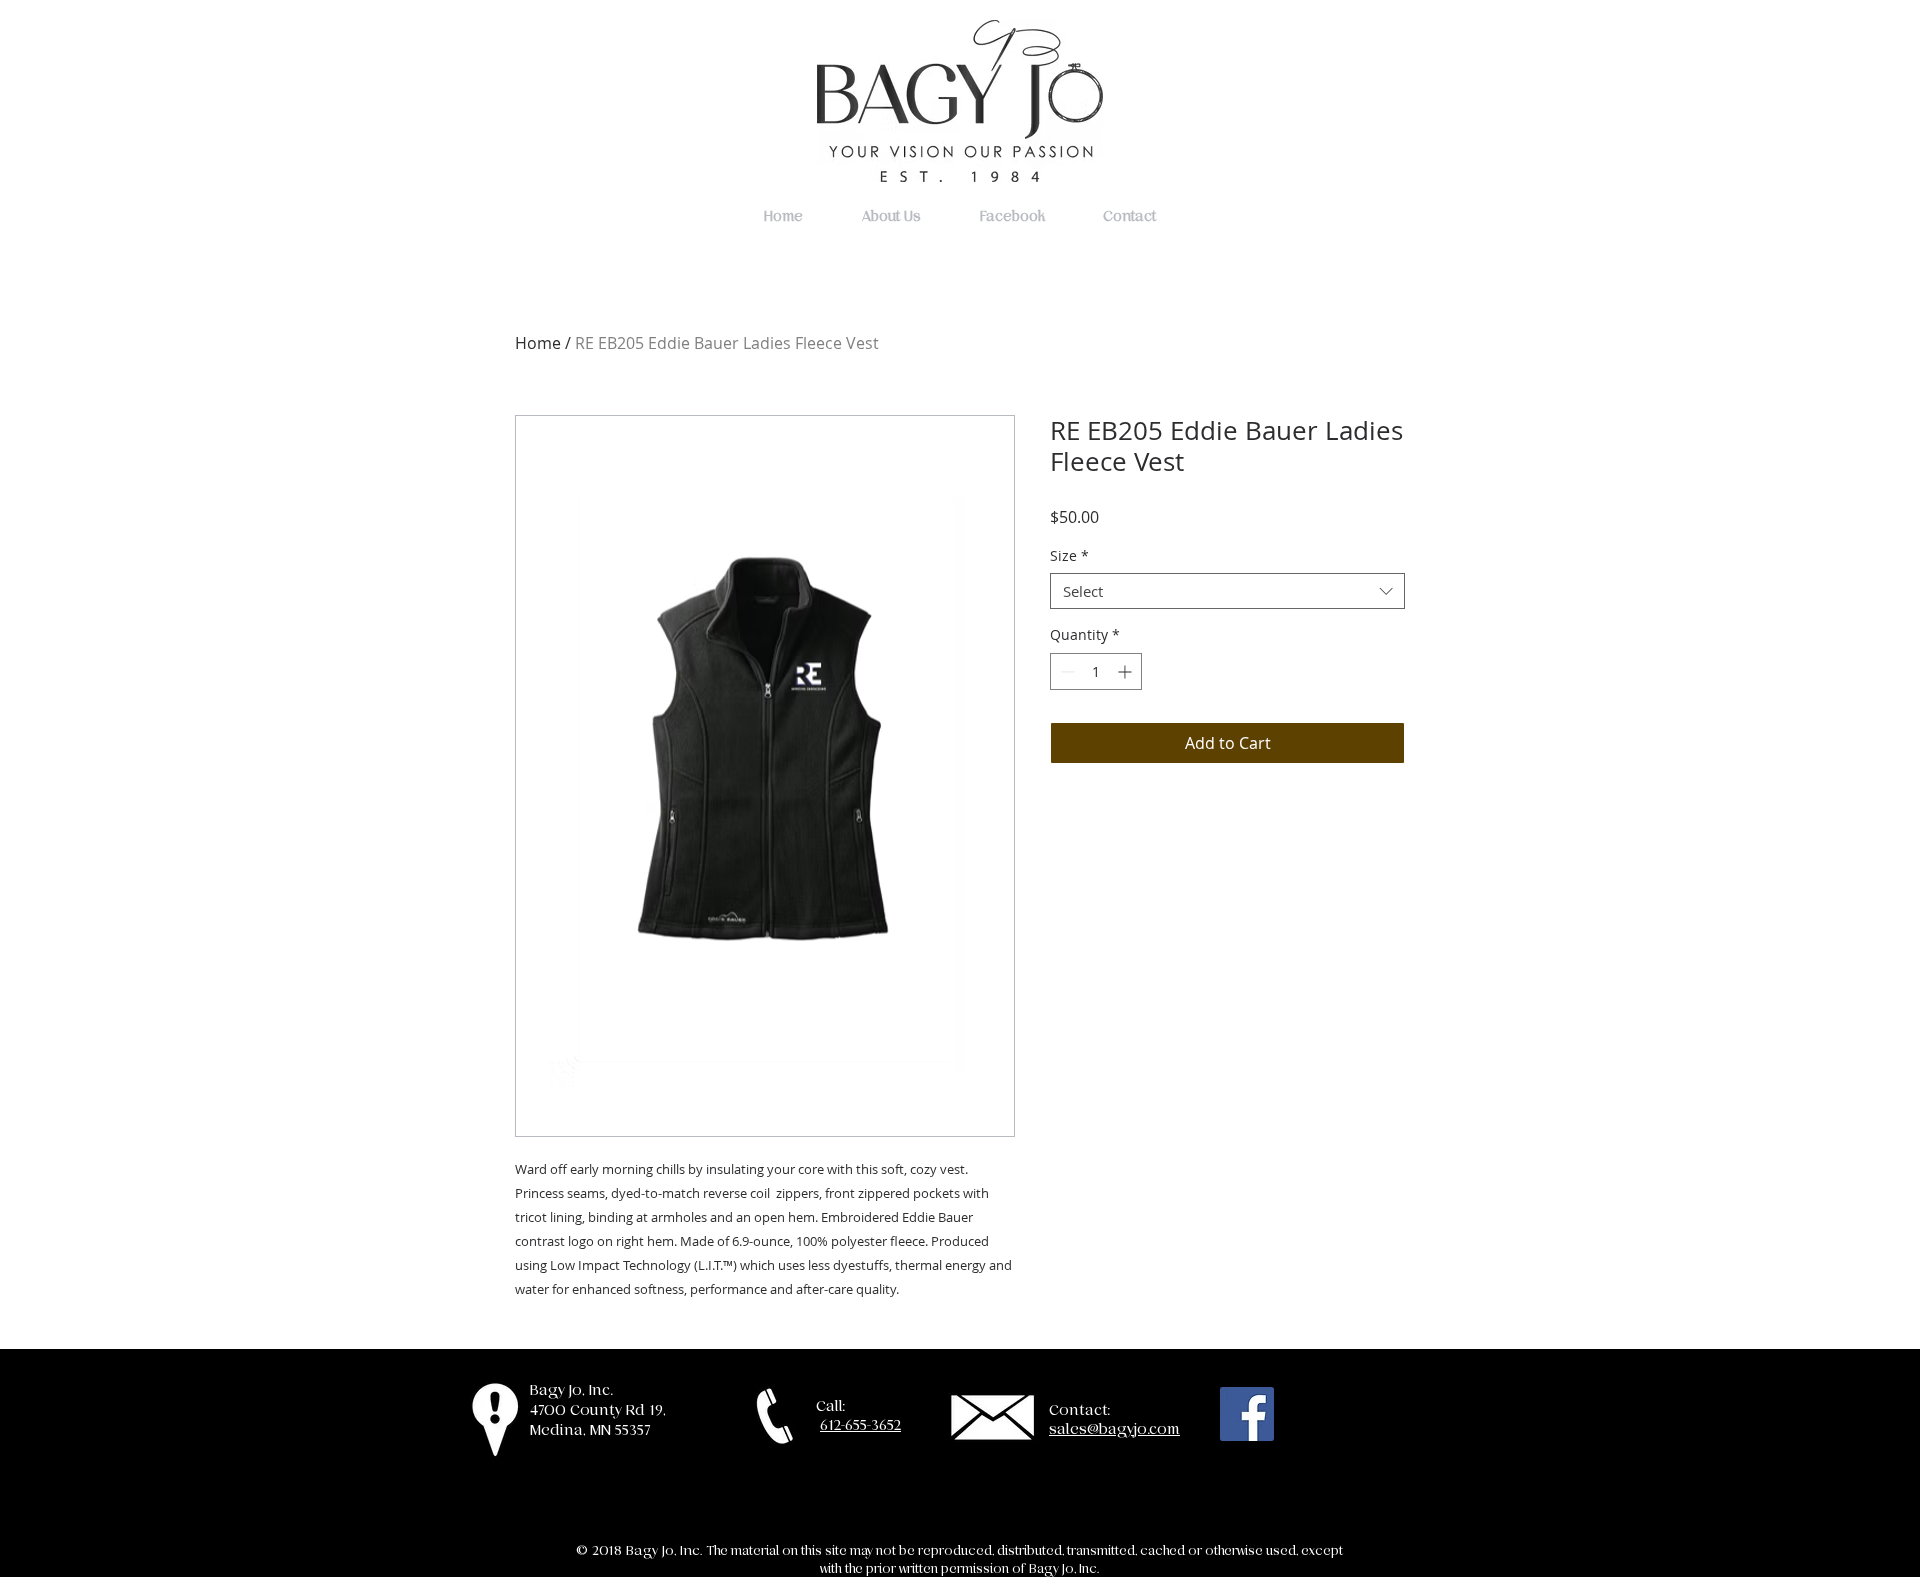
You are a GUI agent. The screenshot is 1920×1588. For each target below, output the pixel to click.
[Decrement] (1065, 671)
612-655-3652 (860, 1425)
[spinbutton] (1096, 671)
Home (538, 343)
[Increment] (1126, 671)
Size (1069, 556)
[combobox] (1227, 591)
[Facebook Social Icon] (1247, 1414)
